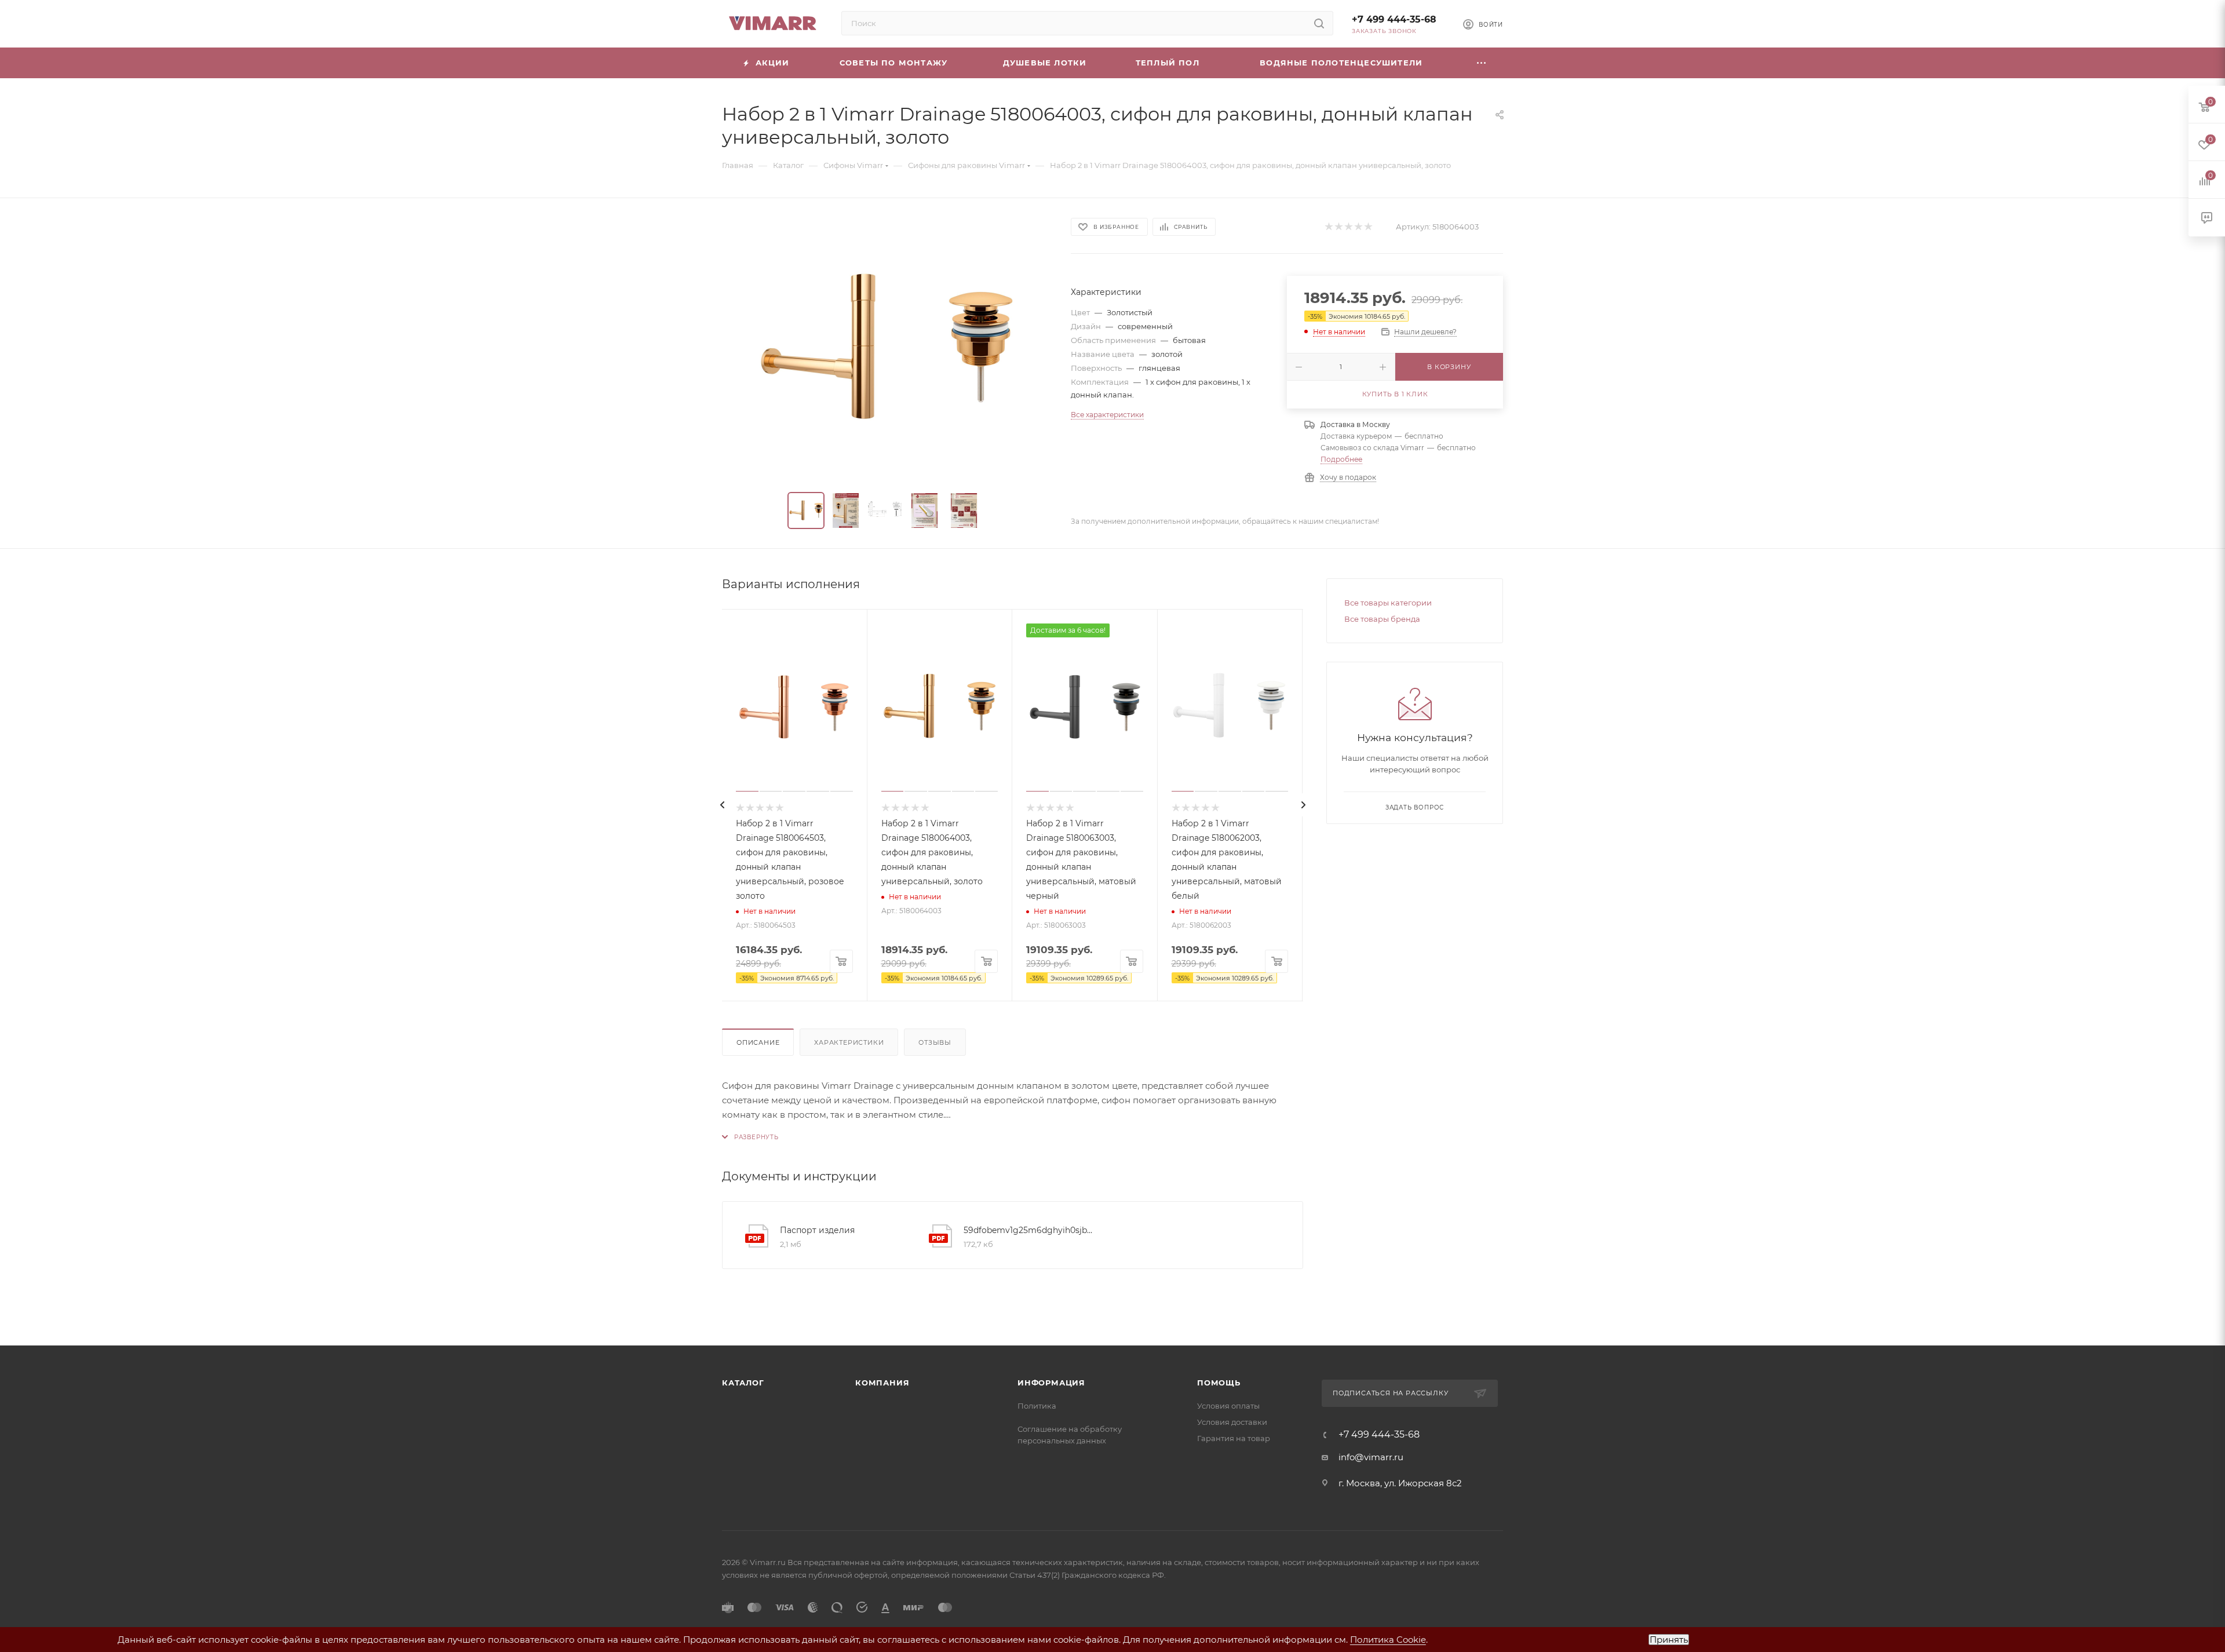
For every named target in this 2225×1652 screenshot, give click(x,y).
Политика (1037, 1406)
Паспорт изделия (817, 1230)
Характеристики (849, 1042)
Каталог (743, 1383)
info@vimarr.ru (1371, 1457)
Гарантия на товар (1234, 1438)
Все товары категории (1388, 603)
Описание (758, 1042)
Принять (1669, 1640)
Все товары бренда (1382, 619)
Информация (1051, 1383)
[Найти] (1319, 23)
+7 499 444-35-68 (1394, 19)
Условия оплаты (1228, 1406)
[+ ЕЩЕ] (1482, 63)
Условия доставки (1232, 1422)
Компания (882, 1383)
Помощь (1219, 1383)
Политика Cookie (1388, 1640)
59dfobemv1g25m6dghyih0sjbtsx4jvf (1029, 1230)
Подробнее (1341, 459)
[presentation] (722, 805)
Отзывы (935, 1042)
